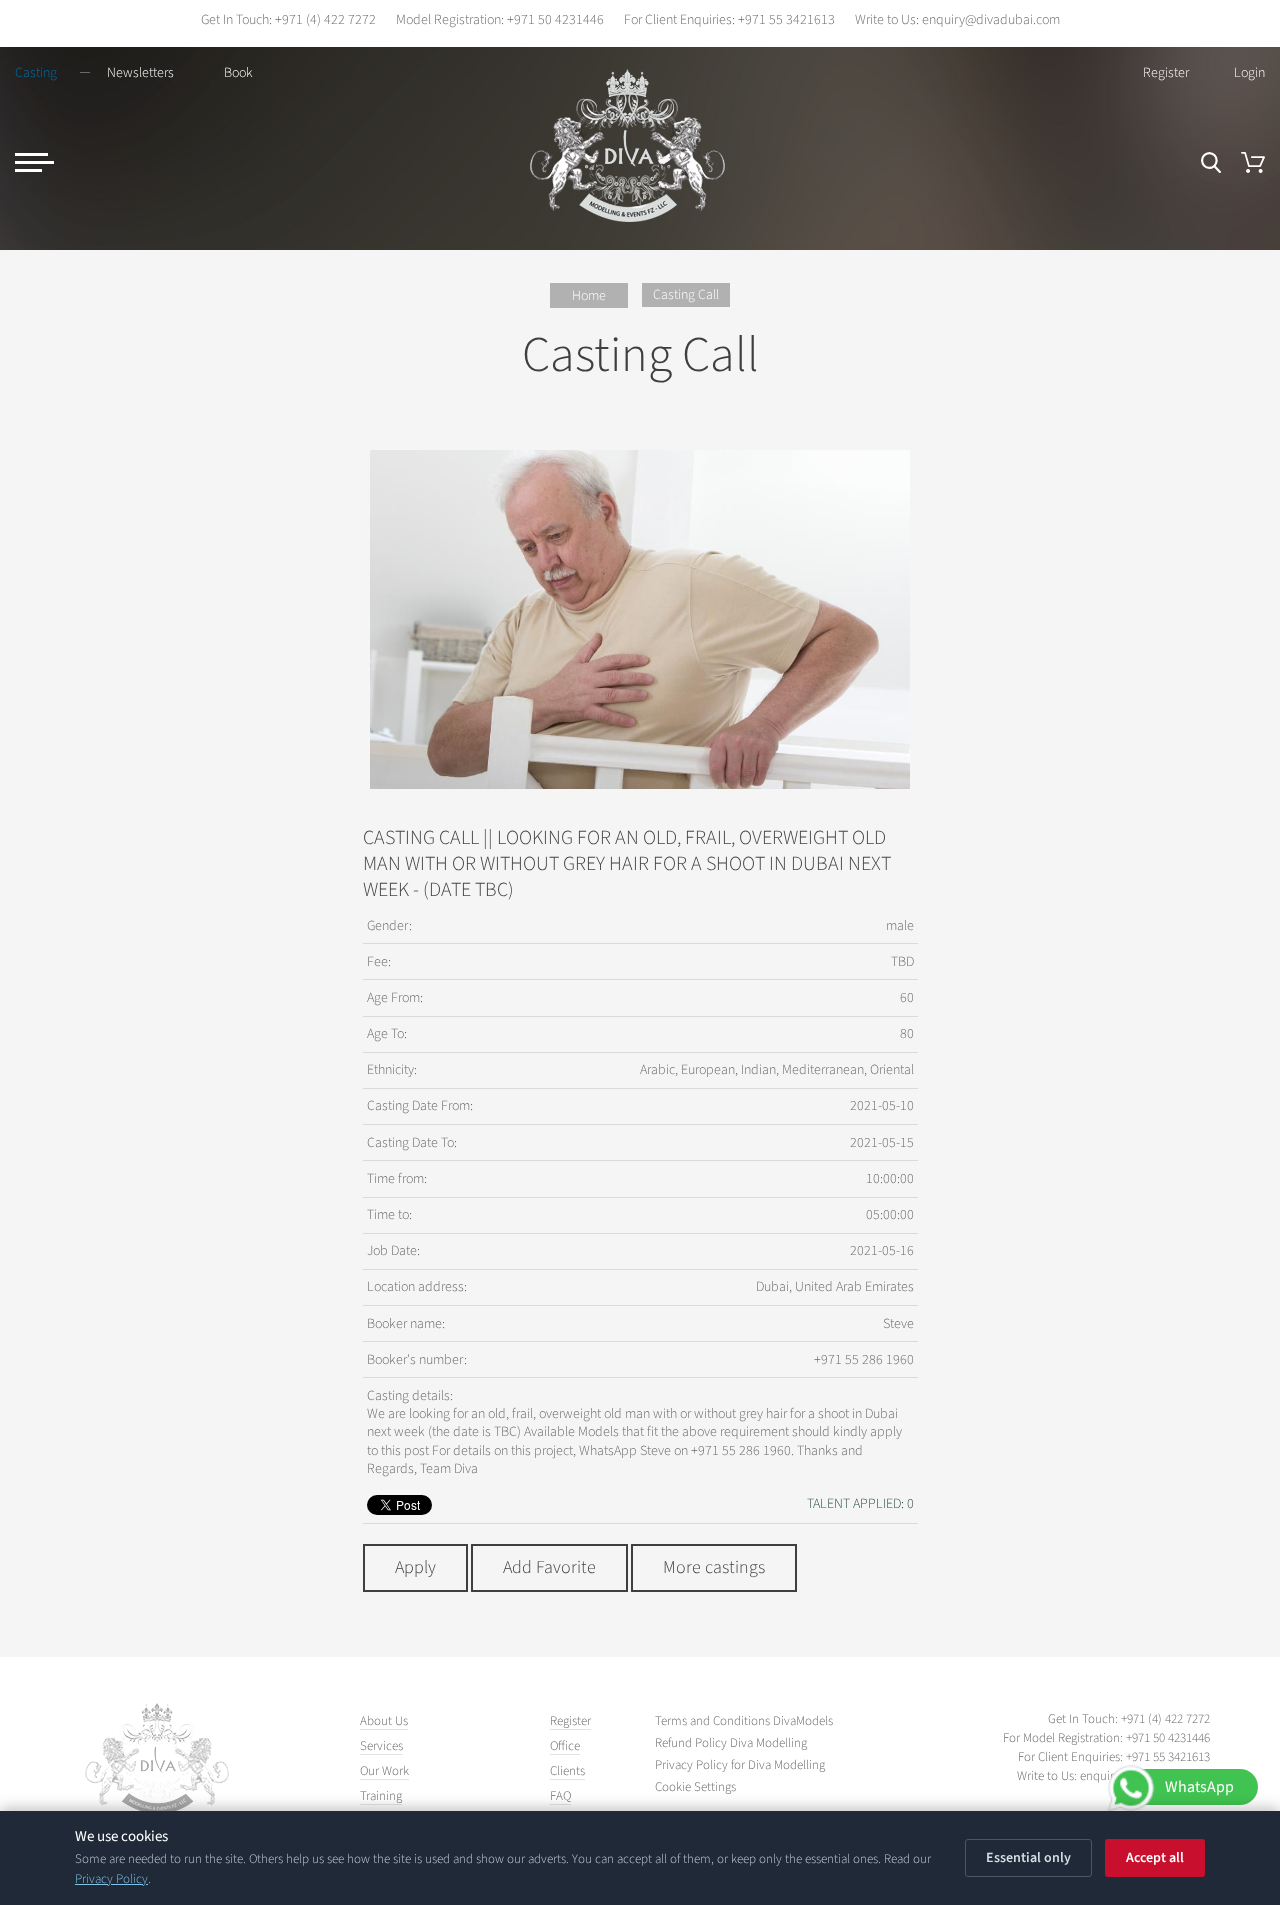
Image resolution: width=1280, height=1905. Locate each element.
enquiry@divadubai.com (991, 20)
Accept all (1155, 1858)
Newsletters (140, 73)
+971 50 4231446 (555, 20)
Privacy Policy (111, 1879)
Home (589, 296)
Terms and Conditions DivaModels (744, 1721)
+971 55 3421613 (786, 20)
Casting (36, 73)
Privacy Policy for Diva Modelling (740, 1765)
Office (565, 1746)
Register (1166, 73)
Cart (1253, 162)
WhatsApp (1199, 1787)
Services (381, 1746)
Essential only (1028, 1858)
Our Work (384, 1771)
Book (238, 73)
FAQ (560, 1796)
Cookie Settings (695, 1787)
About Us (384, 1721)
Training (381, 1796)
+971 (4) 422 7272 (325, 20)
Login (1249, 73)
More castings (714, 1567)
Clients (567, 1771)
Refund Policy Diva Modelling (731, 1743)
